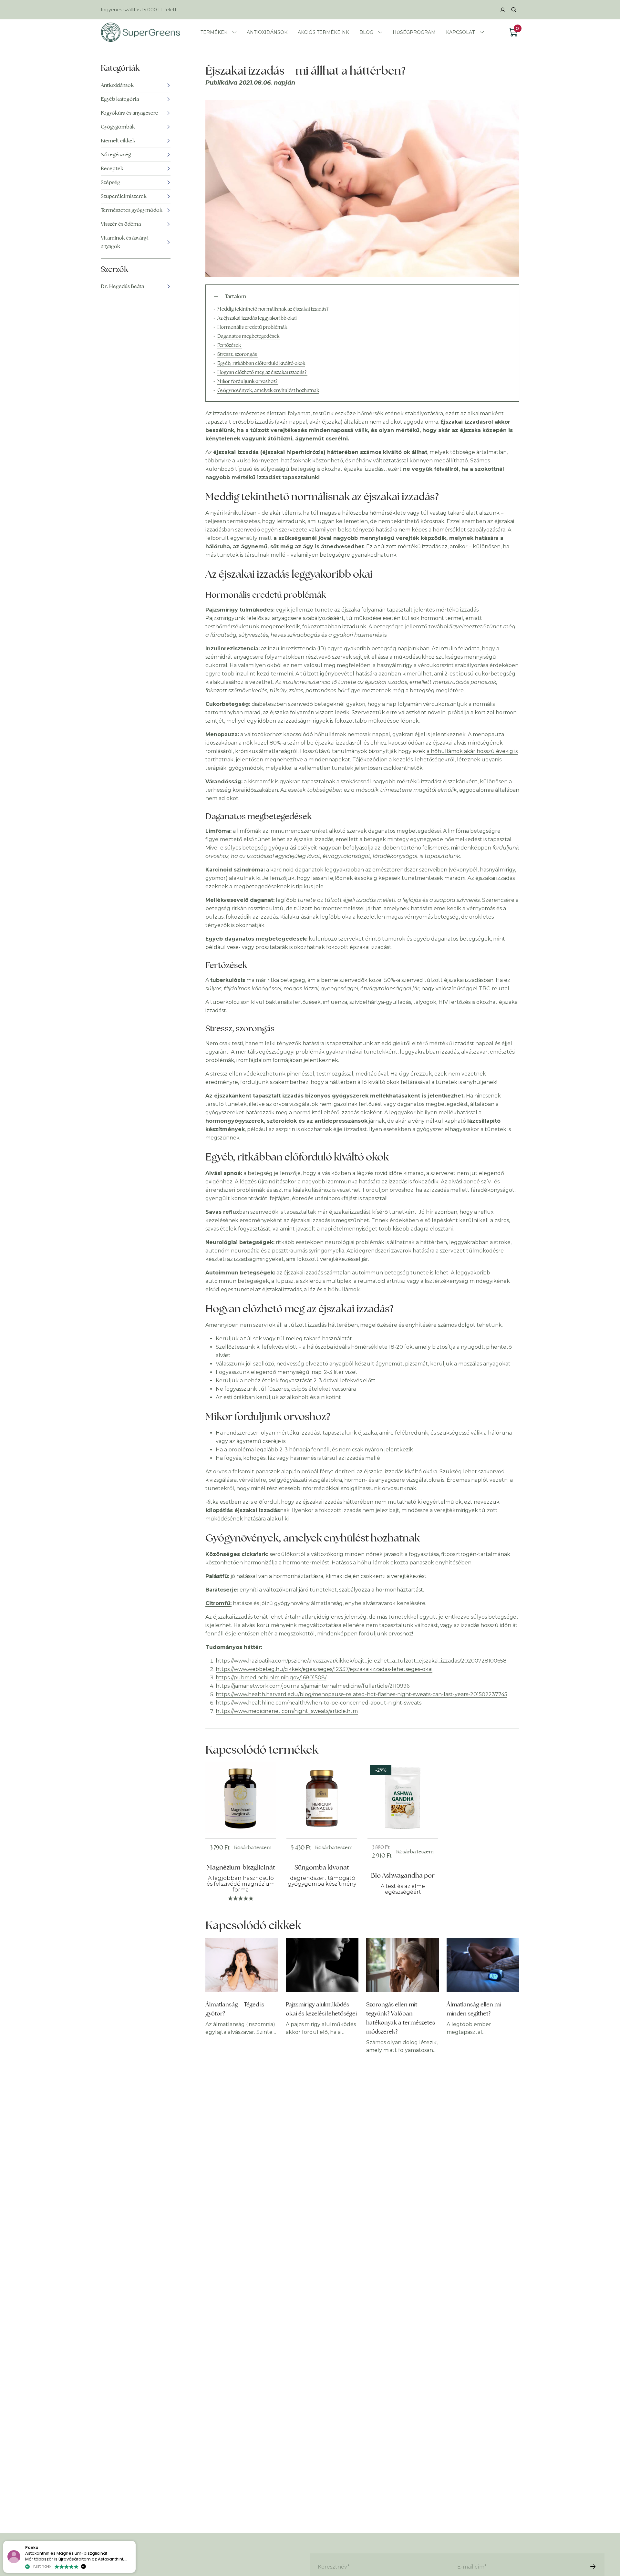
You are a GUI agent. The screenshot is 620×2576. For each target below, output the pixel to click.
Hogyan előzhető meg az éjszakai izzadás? (262, 372)
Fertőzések (230, 345)
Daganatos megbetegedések (249, 336)
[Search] (514, 10)
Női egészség (116, 155)
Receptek (112, 168)
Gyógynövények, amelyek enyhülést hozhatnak (268, 390)
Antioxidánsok (117, 85)
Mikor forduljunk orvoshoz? (248, 381)
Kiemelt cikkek (118, 141)
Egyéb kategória (120, 99)
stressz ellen (226, 1074)
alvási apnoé (464, 1182)
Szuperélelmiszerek (124, 196)
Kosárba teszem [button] (253, 1847)
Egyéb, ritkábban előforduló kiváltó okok (261, 363)
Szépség (110, 182)
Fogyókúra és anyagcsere (129, 113)
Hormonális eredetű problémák (253, 327)
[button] (135, 2541)
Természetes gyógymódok (132, 210)
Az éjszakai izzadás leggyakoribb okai (257, 318)
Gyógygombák (118, 127)
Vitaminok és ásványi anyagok (125, 242)
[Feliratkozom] (593, 2567)
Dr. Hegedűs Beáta (122, 286)
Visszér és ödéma (121, 224)
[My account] (503, 10)
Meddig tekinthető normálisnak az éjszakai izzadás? (273, 309)
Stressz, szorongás (238, 354)
